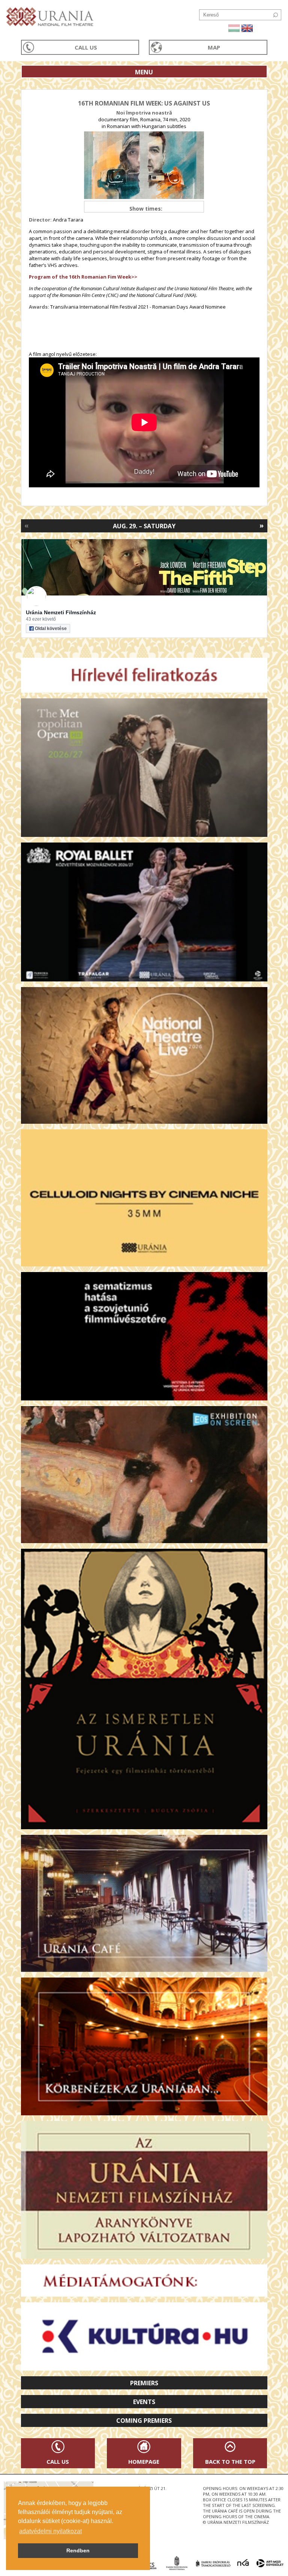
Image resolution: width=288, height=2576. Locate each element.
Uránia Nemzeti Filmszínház (61, 612)
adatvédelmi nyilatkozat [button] (50, 2531)
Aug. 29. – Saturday (144, 526)
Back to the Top (230, 2461)
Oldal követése (51, 629)
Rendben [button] (78, 2550)
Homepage (144, 2461)
